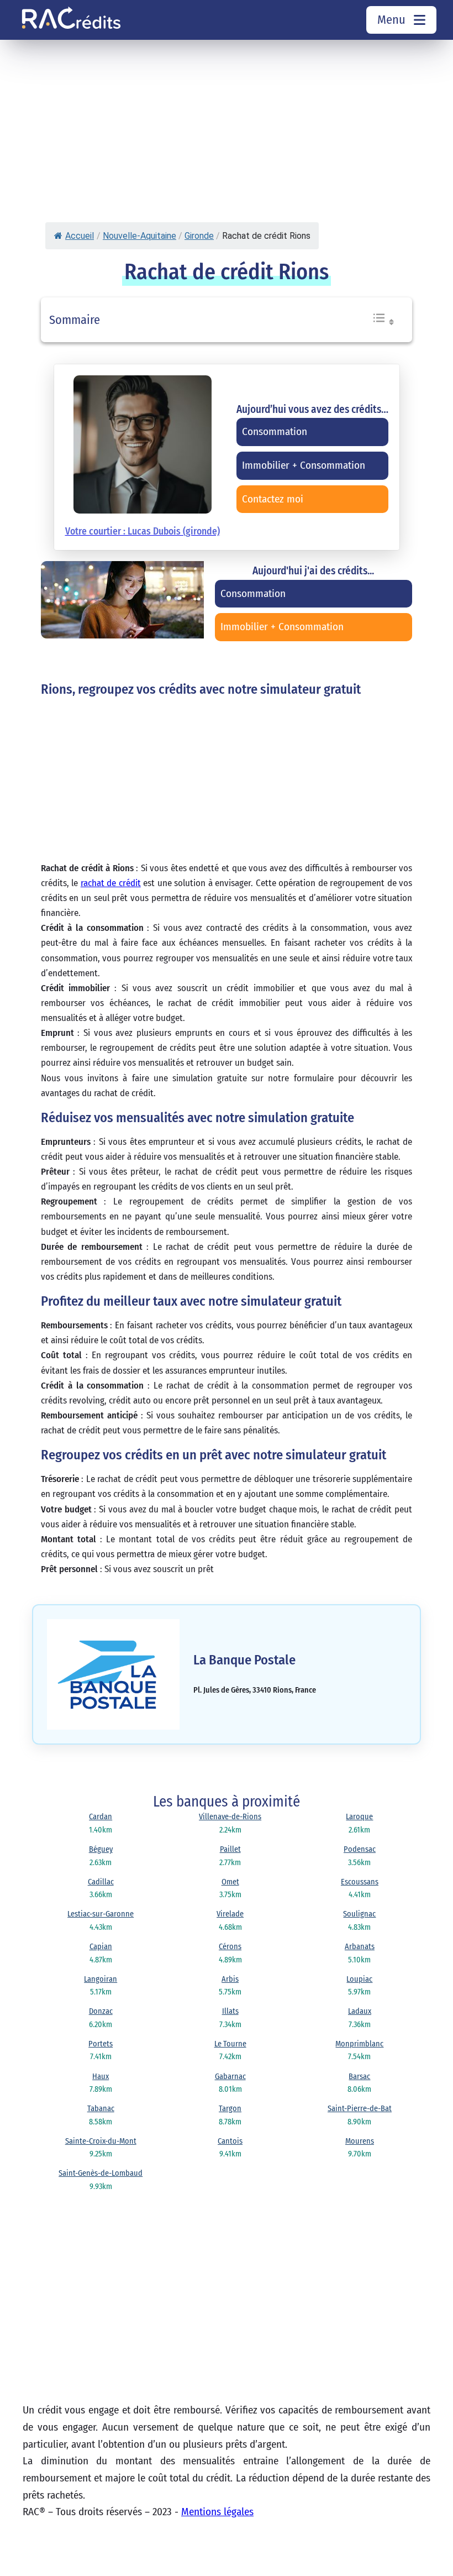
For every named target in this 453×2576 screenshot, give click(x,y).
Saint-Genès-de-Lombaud (101, 2173)
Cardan (101, 1817)
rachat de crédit (111, 883)
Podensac (360, 1849)
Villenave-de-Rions (230, 1817)
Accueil (80, 236)
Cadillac (101, 1882)
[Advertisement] (195, 145)
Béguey (101, 1849)
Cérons (230, 1947)
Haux (101, 2077)
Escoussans (360, 1882)
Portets (101, 2044)
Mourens (360, 2141)
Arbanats (360, 1947)
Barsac (359, 2077)
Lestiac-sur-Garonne (101, 1914)
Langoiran (101, 1979)
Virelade (230, 1914)
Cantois (230, 2141)
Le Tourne (230, 2044)
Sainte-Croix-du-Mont (101, 2141)
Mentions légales (217, 2512)
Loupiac (359, 1979)
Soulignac (359, 1914)
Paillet (230, 1849)
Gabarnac (230, 2077)
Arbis (230, 1979)
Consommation (253, 593)
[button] (383, 323)
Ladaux (360, 2011)
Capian (101, 1947)
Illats (230, 2011)
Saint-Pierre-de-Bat (360, 2109)
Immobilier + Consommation (282, 627)
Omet (230, 1882)
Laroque (359, 1817)
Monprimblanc (359, 2044)
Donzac (101, 2011)
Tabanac (101, 2109)
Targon (230, 2109)
